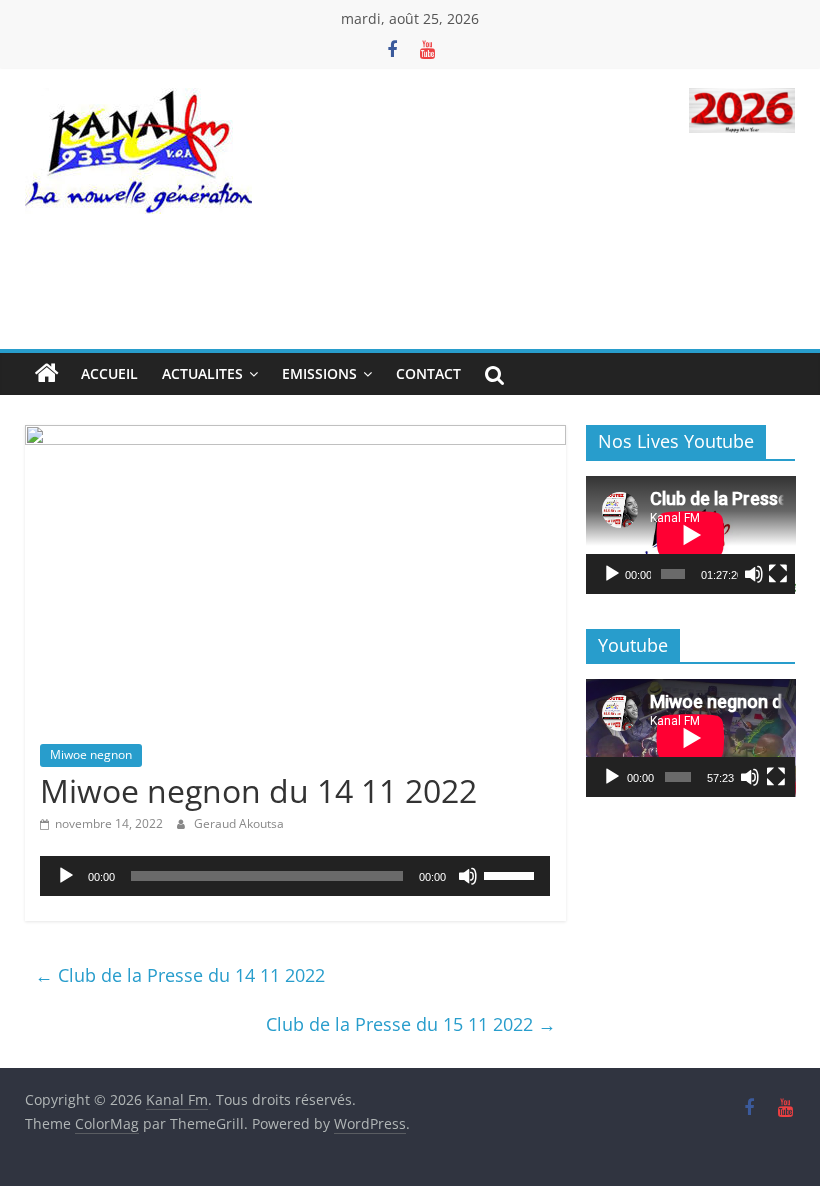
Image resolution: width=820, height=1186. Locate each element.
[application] (295, 876)
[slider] (512, 874)
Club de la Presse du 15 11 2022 (411, 1024)
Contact (428, 373)
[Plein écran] (778, 574)
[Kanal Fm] (47, 374)
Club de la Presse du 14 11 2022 (180, 975)
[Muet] (468, 876)
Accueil (109, 373)
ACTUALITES (202, 373)
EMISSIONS (319, 373)
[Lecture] (66, 876)
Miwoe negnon (91, 754)
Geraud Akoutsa (239, 823)
